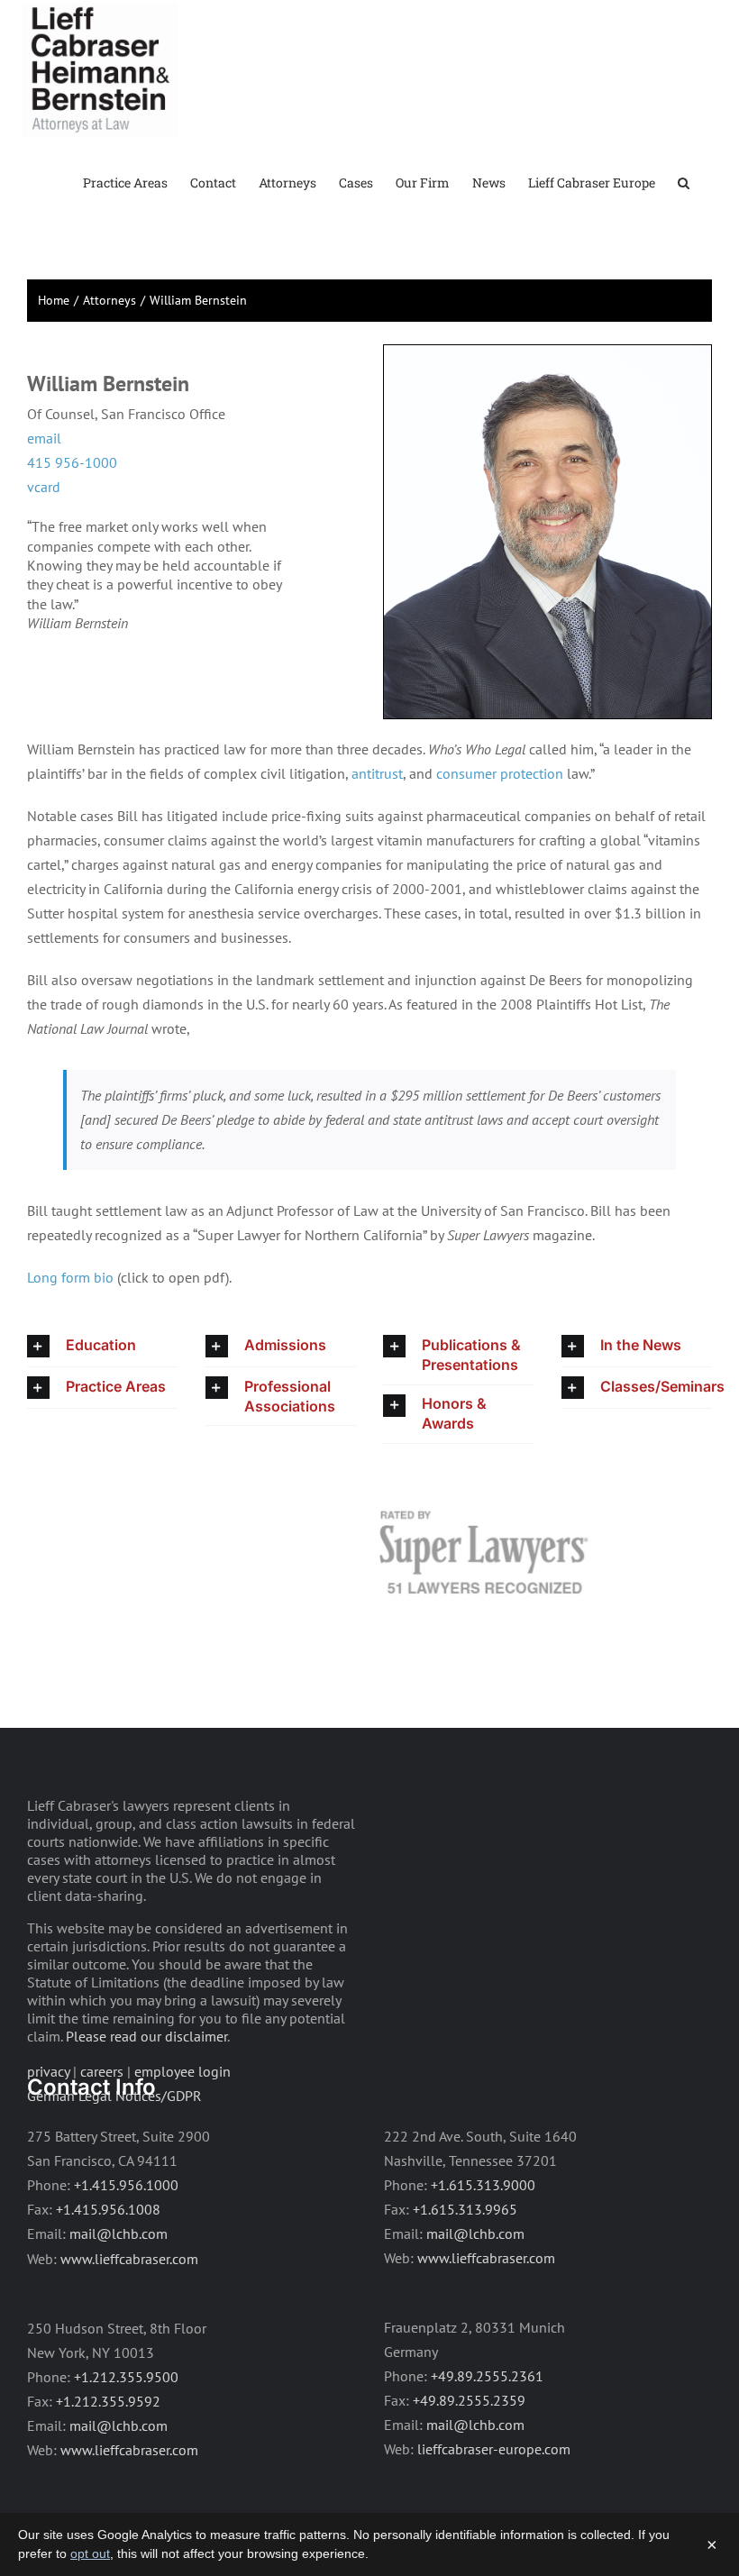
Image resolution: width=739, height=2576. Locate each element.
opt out (90, 2553)
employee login (182, 2071)
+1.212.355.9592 (108, 2401)
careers (102, 2071)
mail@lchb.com (119, 2233)
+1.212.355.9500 (126, 2377)
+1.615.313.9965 (465, 2209)
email (44, 438)
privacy (48, 2071)
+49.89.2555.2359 (469, 2400)
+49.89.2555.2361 (487, 2376)
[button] (684, 182)
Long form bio (70, 1277)
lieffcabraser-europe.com (494, 2449)
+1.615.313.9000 (483, 2185)
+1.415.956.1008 (108, 2209)
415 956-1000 (72, 462)
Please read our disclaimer (146, 2036)
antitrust (377, 773)
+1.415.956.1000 (126, 2185)
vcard (44, 487)
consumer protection (500, 773)
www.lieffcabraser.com (129, 2259)
